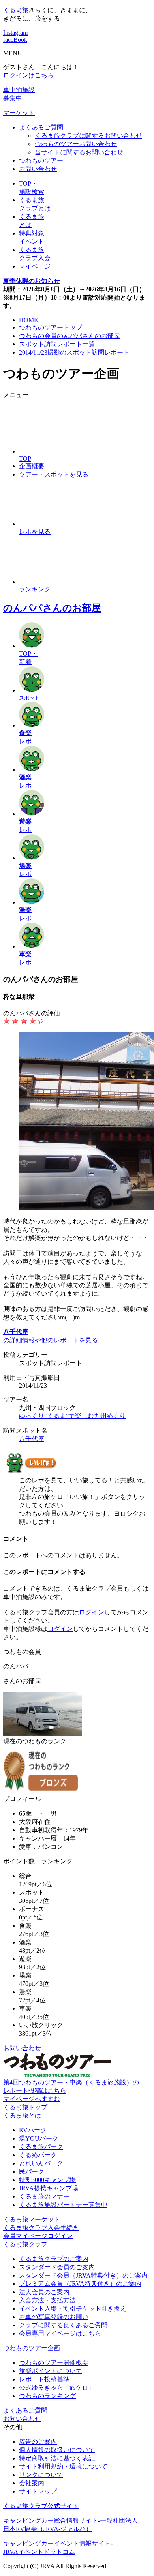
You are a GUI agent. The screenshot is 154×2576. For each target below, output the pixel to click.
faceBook (15, 40)
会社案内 (32, 2483)
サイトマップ (38, 2491)
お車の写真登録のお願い (54, 2317)
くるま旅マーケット (32, 2219)
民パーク (32, 2172)
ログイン (92, 1612)
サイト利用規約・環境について (63, 2466)
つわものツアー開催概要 (54, 2363)
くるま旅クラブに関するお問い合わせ (88, 136)
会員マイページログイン (38, 2236)
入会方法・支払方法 (47, 2300)
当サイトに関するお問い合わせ (79, 152)
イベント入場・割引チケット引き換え (73, 2309)
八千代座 (32, 1439)
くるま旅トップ (25, 2107)
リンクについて (41, 2475)
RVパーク (33, 2130)
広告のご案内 (38, 2442)
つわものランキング (47, 2396)
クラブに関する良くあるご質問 (63, 2325)
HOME (28, 320)
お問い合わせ (38, 169)
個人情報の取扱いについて (57, 2450)
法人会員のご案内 (44, 2292)
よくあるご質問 (41, 127)
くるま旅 (16, 10)
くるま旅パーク (41, 2147)
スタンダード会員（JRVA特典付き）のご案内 (83, 2275)
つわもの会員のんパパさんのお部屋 (69, 336)
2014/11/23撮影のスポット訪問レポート (74, 352)
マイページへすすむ (32, 2099)
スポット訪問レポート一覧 (57, 344)
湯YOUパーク (39, 2138)
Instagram (15, 33)
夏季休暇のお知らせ (32, 281)
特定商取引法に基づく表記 (57, 2458)
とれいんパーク (41, 2163)
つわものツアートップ (51, 327)
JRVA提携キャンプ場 (49, 2188)
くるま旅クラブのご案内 (54, 2259)
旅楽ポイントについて (51, 2371)
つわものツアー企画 (32, 2348)
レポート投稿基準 (44, 2379)
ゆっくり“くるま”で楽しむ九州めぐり (72, 1416)
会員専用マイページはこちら (60, 2333)
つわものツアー (41, 160)
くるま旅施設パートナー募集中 (63, 2205)
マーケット (19, 113)
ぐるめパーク (38, 2155)
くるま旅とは (22, 2115)
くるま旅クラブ (25, 2244)
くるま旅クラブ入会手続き (41, 2228)
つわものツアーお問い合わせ (76, 144)
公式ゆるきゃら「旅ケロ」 (57, 2387)
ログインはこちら (28, 75)
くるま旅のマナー (44, 2196)
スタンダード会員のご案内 (57, 2267)
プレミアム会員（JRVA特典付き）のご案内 (80, 2284)
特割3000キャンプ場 (47, 2180)
